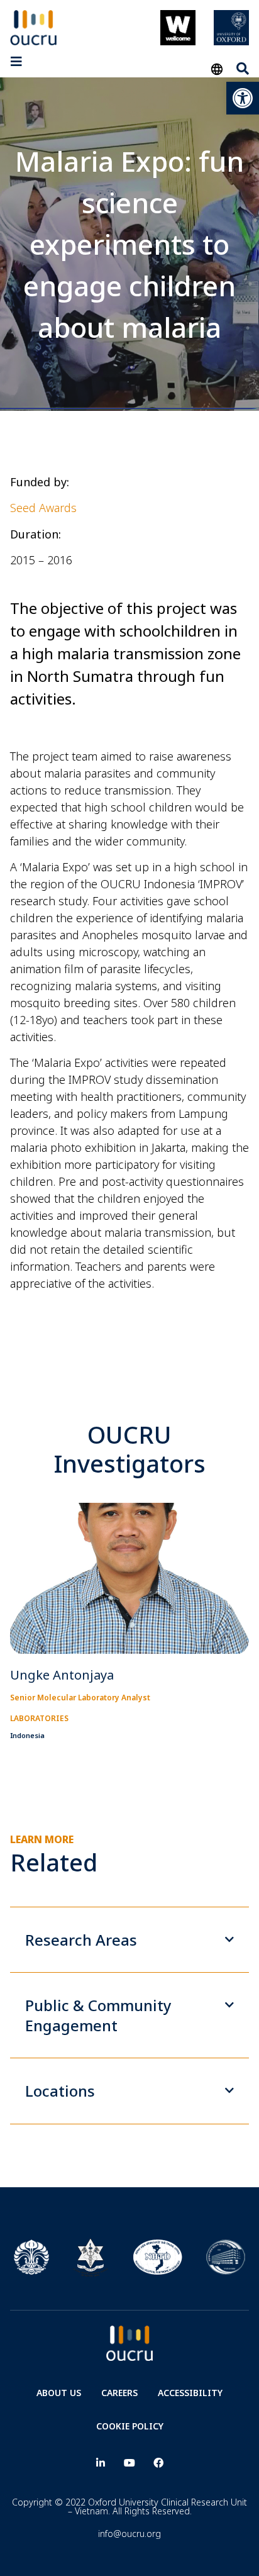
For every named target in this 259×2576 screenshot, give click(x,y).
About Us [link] (59, 2393)
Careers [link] (119, 2393)
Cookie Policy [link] (130, 2426)
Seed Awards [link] (43, 508)
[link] (243, 98)
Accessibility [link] (190, 2393)
